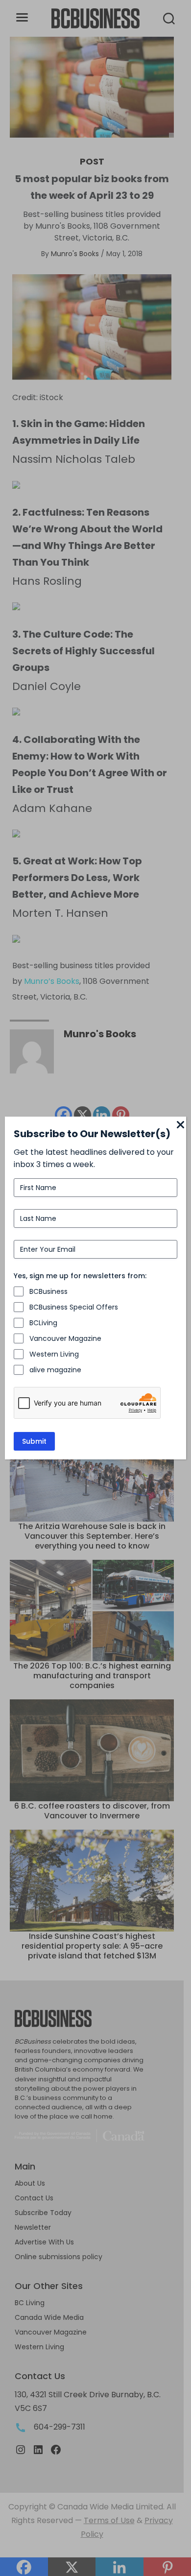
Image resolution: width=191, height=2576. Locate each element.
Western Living (54, 1354)
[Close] (180, 1125)
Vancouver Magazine (65, 1338)
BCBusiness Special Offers (74, 1307)
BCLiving (43, 1323)
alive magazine (55, 1370)
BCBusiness (48, 1291)
